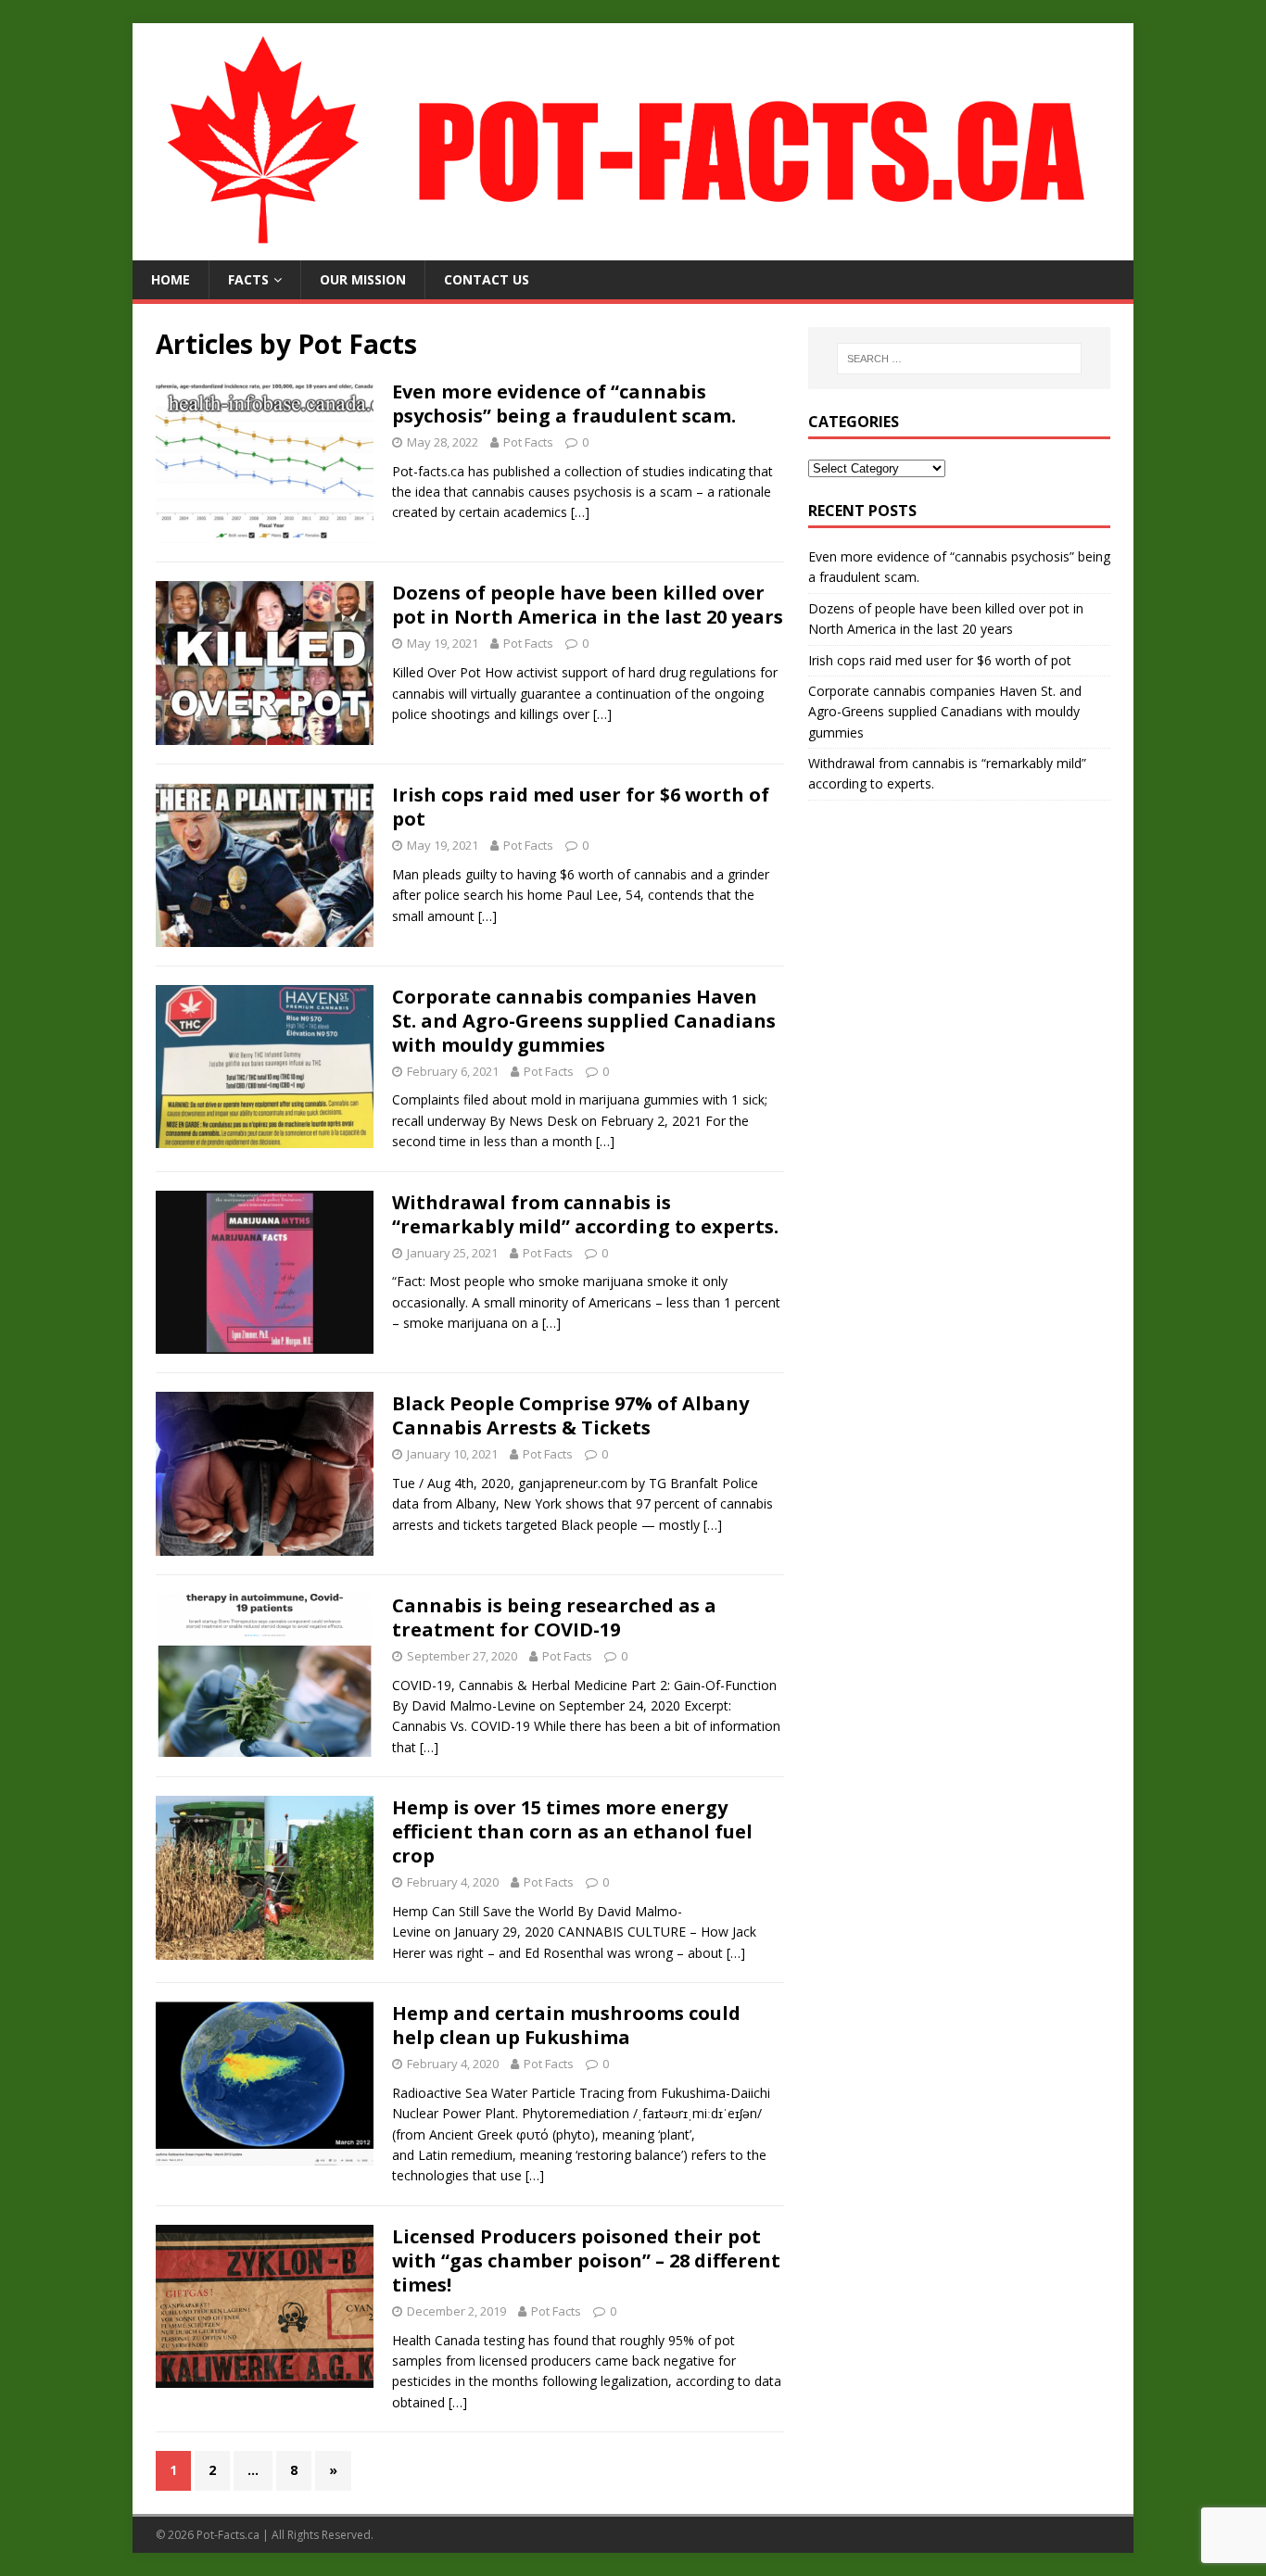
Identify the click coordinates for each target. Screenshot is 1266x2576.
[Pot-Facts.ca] (633, 250)
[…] (580, 512)
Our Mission (363, 279)
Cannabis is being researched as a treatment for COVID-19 (554, 1617)
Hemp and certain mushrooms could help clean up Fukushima (566, 2025)
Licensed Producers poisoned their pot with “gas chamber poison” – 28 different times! (586, 2260)
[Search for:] (959, 359)
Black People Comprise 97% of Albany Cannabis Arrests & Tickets (570, 1415)
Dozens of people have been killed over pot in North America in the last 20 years (588, 605)
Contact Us (487, 279)
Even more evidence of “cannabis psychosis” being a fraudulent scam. (564, 404)
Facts (248, 279)
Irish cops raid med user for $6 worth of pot (581, 807)
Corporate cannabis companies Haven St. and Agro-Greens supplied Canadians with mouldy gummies (584, 1021)
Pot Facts (528, 442)
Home (171, 279)
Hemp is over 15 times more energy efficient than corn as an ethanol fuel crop (572, 1831)
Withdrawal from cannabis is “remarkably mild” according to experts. (585, 1214)
